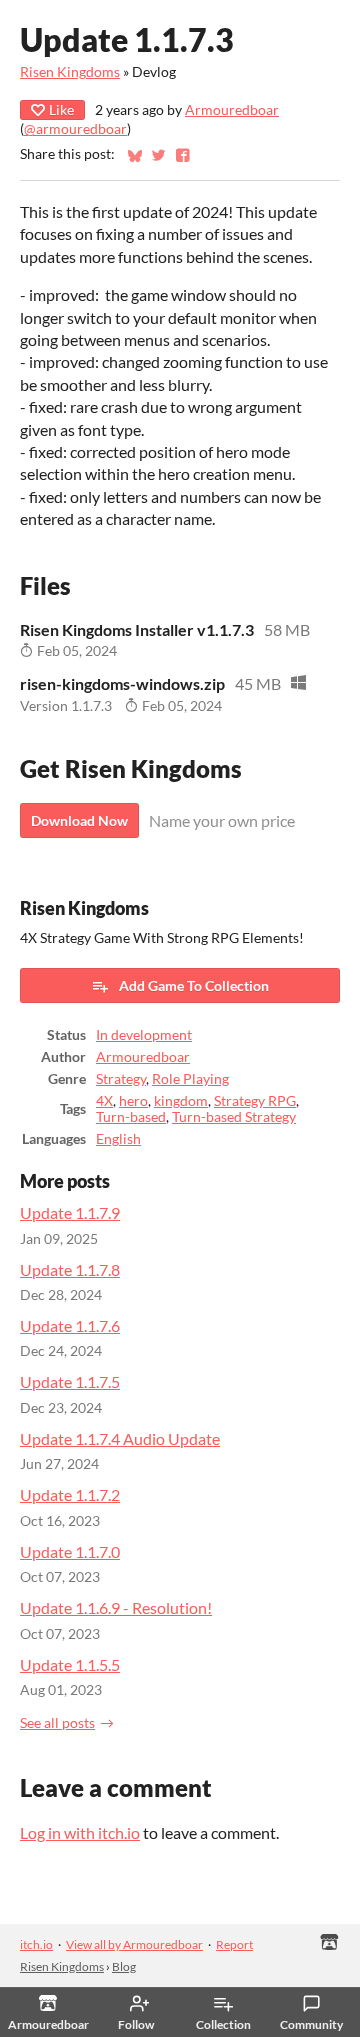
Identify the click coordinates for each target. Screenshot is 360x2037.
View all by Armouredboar (134, 1944)
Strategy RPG (255, 1101)
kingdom (181, 1101)
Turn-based (131, 1117)
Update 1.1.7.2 (70, 1494)
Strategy (121, 1079)
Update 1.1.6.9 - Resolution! (116, 1607)
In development (144, 1035)
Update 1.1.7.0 (70, 1551)
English (118, 1139)
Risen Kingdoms (70, 72)
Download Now (79, 820)
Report (234, 1944)
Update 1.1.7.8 (70, 1269)
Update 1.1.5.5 (70, 1664)
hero (133, 1101)
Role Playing (190, 1079)
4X (104, 1101)
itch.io (36, 1944)
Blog (124, 1966)
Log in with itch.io (80, 1832)
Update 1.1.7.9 (70, 1212)
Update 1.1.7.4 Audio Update (120, 1438)
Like (61, 109)
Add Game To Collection (194, 985)
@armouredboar (75, 129)
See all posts (57, 1723)
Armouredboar (232, 110)
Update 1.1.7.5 (70, 1381)
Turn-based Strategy (234, 1117)
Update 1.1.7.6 (70, 1325)
